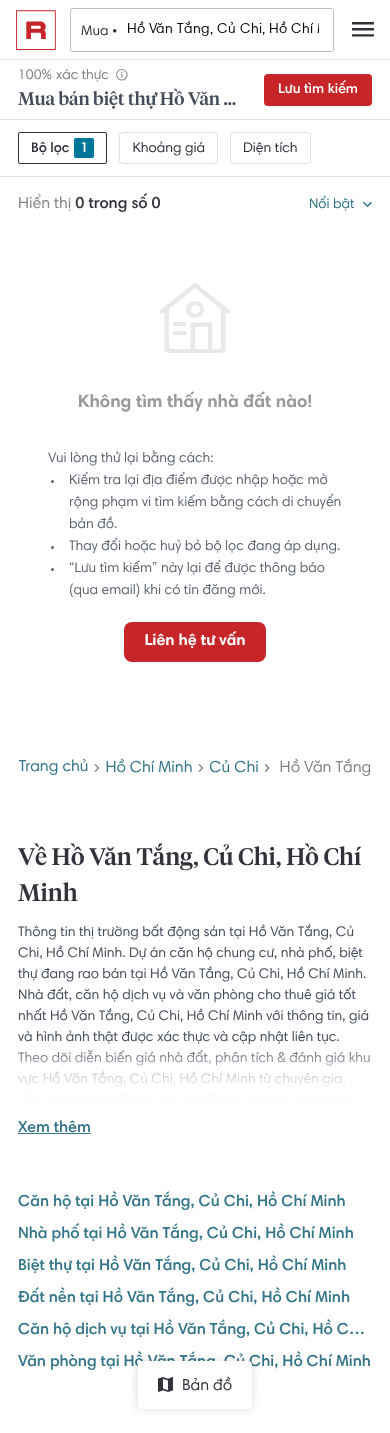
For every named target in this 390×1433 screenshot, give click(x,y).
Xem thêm (54, 1129)
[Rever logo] (36, 30)
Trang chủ (54, 768)
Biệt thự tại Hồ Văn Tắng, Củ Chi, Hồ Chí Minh (182, 1267)
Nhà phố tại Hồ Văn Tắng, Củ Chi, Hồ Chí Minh (186, 1235)
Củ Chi (233, 769)
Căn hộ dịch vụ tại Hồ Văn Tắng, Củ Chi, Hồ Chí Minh (195, 1331)
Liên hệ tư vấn (194, 642)
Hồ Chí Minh (148, 769)
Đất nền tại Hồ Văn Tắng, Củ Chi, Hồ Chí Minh (184, 1299)
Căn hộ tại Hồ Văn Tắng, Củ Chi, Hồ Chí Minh (182, 1203)
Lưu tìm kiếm (318, 90)
